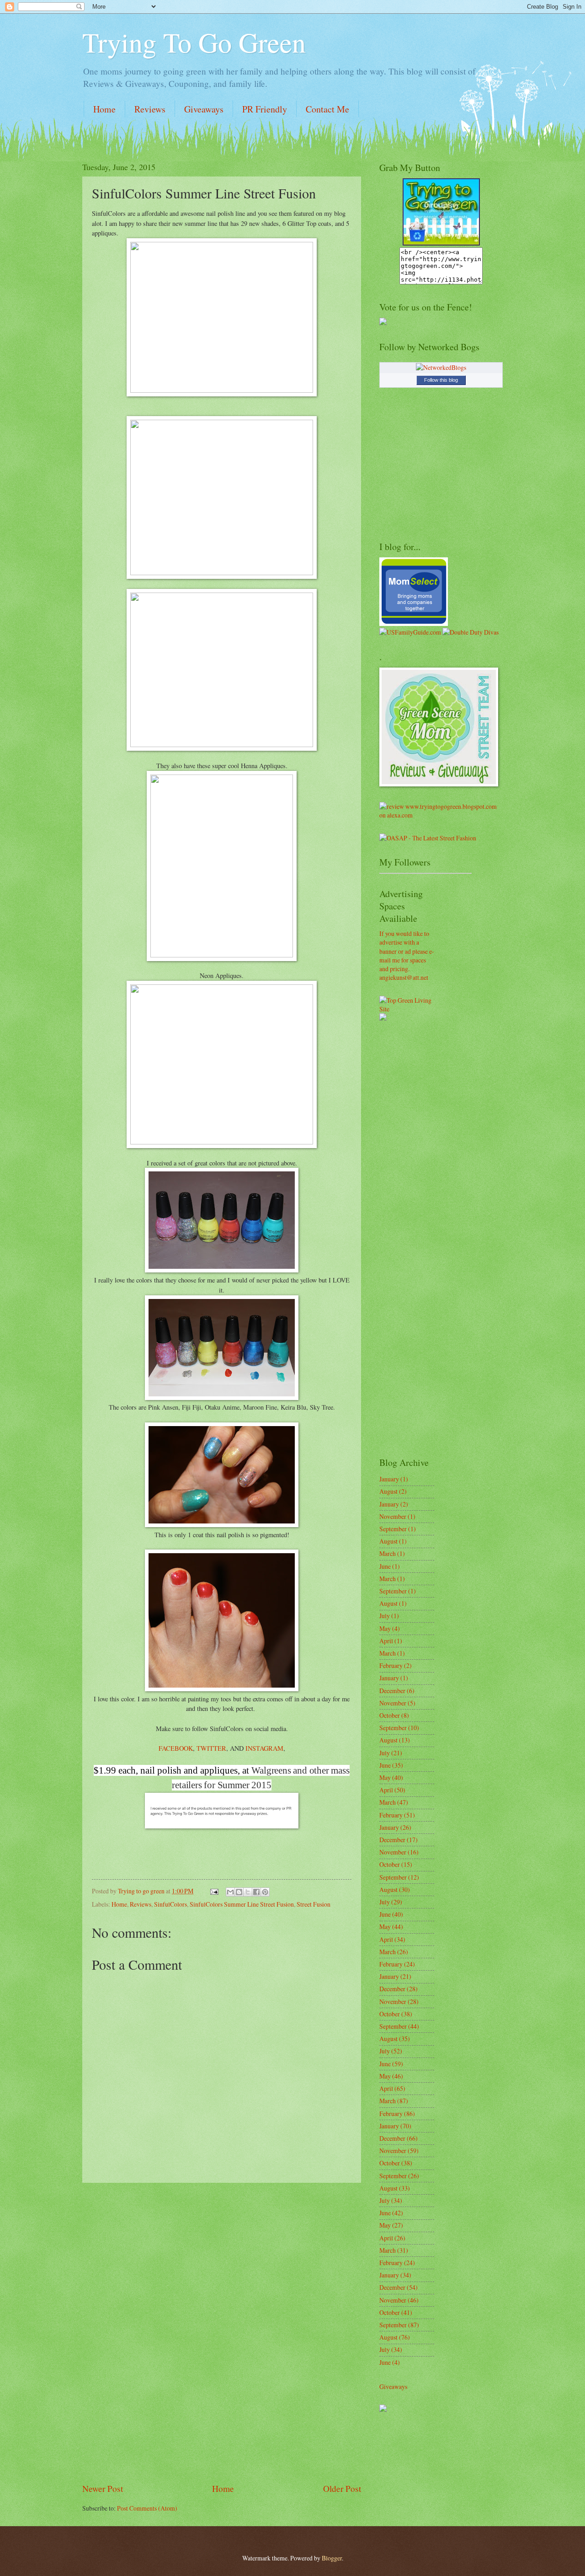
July (385, 1616)
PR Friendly (265, 109)
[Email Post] (214, 1891)
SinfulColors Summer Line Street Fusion (242, 1904)
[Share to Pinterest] (265, 1892)
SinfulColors (170, 1904)
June (385, 1566)
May (385, 1628)
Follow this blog (441, 380)
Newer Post (103, 2488)
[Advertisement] (222, 2333)
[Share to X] (248, 1892)
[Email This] (230, 1892)
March (388, 1553)
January (389, 1479)
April (386, 1641)
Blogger (332, 2558)
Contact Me (327, 109)
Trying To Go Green (194, 42)
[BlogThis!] (239, 1892)
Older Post (342, 2488)
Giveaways (204, 109)
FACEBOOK (176, 1748)
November (393, 1516)
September (393, 1529)
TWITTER (211, 1748)
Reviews (150, 109)
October (390, 1715)
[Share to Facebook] (256, 1892)
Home (104, 109)
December (392, 1691)
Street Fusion (314, 1904)
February (391, 1665)
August (388, 1491)
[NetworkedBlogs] (441, 367)
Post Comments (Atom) (147, 2508)
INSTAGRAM (264, 1748)
